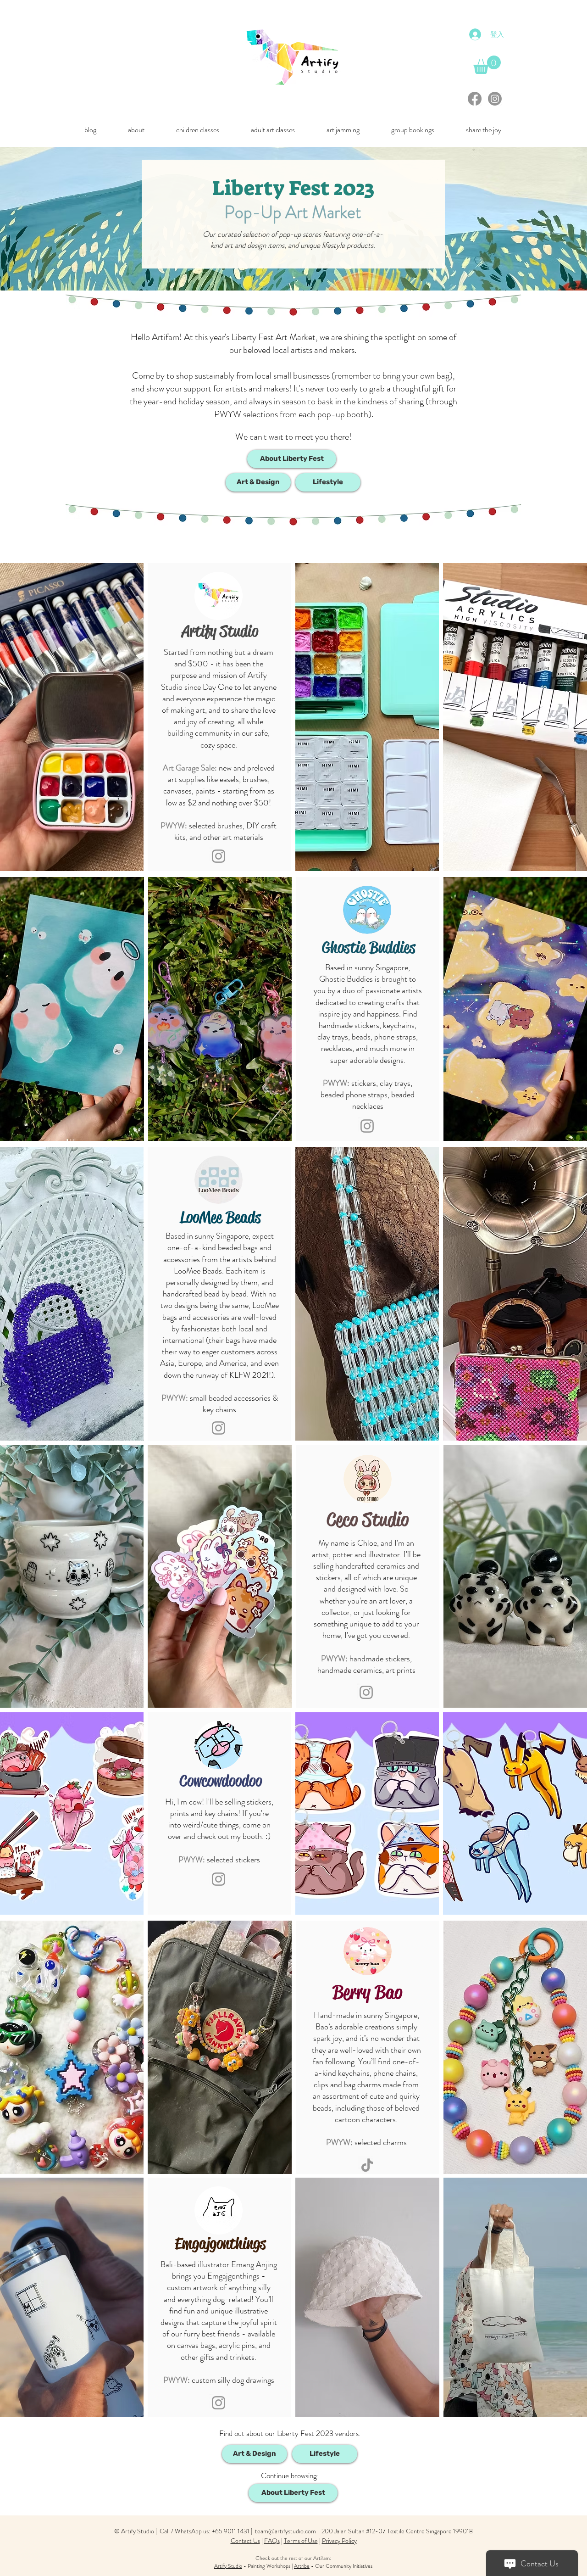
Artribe (302, 2566)
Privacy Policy (339, 2541)
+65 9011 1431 (231, 2531)
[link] (487, 65)
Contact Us (245, 2541)
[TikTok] (367, 2165)
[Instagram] (495, 99)
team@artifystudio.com (285, 2531)
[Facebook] (475, 99)
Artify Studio (228, 2566)
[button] (136, 130)
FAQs (272, 2541)
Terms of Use (301, 2541)
